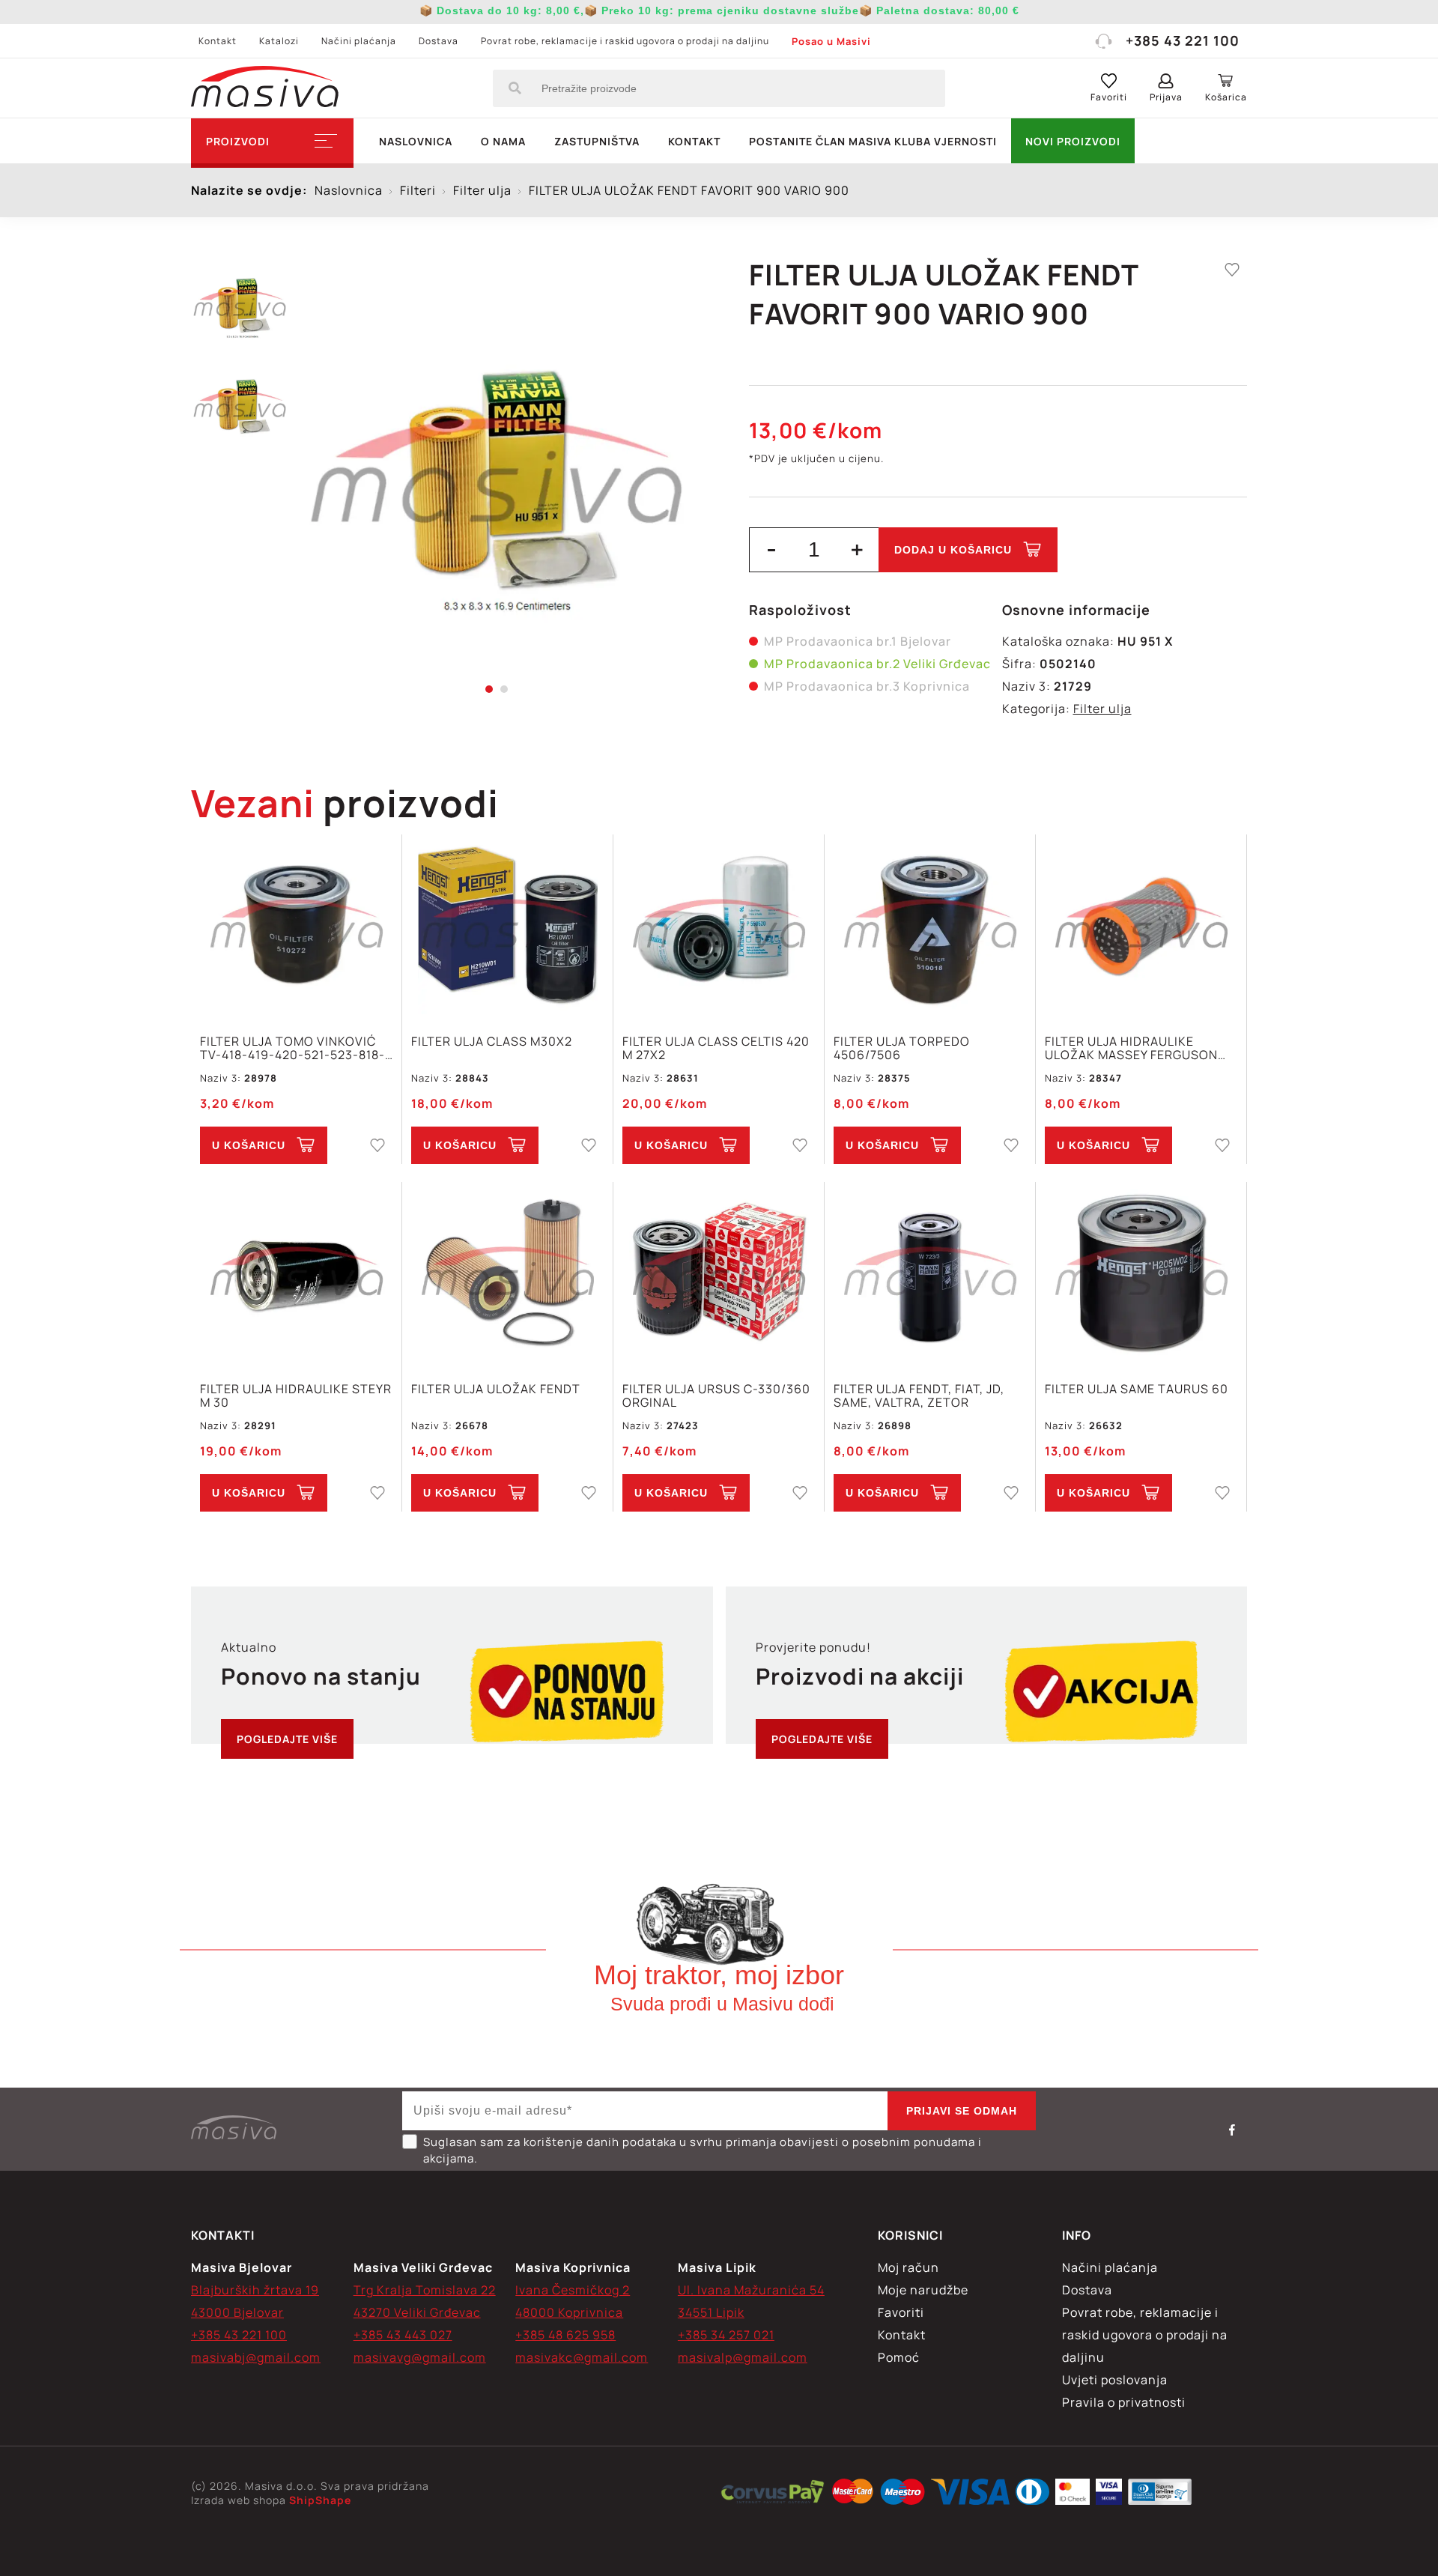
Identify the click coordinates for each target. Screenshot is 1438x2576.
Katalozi (279, 41)
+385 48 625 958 (565, 2335)
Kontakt (218, 41)
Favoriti (901, 2312)
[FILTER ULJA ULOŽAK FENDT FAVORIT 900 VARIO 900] (496, 472)
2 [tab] (504, 689)
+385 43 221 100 (1183, 40)
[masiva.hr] (265, 88)
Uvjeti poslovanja (1115, 2380)
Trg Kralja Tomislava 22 (425, 2290)
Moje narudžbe (923, 2290)
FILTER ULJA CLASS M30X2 (492, 1042)
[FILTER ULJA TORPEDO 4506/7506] (930, 926)
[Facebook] (1232, 2130)
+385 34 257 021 (726, 2335)
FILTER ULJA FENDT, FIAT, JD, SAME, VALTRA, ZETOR (919, 1395)
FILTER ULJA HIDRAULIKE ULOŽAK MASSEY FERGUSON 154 (1131, 1048)
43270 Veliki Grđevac (417, 2312)
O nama (503, 141)
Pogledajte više (287, 1739)
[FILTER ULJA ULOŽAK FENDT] (507, 1274)
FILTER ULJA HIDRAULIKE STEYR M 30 (296, 1395)
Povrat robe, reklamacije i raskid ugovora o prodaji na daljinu (625, 41)
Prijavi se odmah (962, 2111)
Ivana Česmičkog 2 (573, 2290)
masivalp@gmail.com (743, 2357)
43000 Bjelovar (237, 2312)
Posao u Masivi (831, 41)
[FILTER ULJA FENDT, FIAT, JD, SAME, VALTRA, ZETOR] (930, 1274)
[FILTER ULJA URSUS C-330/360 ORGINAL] (719, 1274)
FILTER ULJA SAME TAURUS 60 (1137, 1389)
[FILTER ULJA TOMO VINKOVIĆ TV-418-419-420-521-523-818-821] (296, 926)
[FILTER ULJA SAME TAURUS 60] (1141, 1274)
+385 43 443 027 (403, 2335)
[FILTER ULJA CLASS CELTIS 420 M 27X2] (719, 926)
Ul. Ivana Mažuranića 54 (751, 2290)
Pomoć (899, 2357)
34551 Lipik (711, 2312)
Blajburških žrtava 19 (255, 2290)
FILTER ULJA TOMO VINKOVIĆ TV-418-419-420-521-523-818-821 (292, 1048)
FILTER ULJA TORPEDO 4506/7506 (902, 1048)
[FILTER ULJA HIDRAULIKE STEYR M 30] (296, 1274)
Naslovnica (416, 141)
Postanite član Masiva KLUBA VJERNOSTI (873, 141)
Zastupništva (597, 141)
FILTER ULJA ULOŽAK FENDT (496, 1389)
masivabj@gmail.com (256, 2357)
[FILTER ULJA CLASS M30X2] (507, 926)
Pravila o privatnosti (1124, 2402)
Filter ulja (1102, 709)
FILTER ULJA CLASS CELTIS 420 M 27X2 (716, 1048)
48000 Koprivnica (569, 2312)
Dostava (439, 41)
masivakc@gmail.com (582, 2357)
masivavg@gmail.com (420, 2357)
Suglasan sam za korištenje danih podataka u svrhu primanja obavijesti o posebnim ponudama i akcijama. (703, 2150)
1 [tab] (489, 689)
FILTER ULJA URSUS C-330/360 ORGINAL (716, 1395)
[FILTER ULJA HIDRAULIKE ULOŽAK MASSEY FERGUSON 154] (1141, 926)
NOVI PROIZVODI (1073, 141)
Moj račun (908, 2267)
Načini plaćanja (359, 41)
